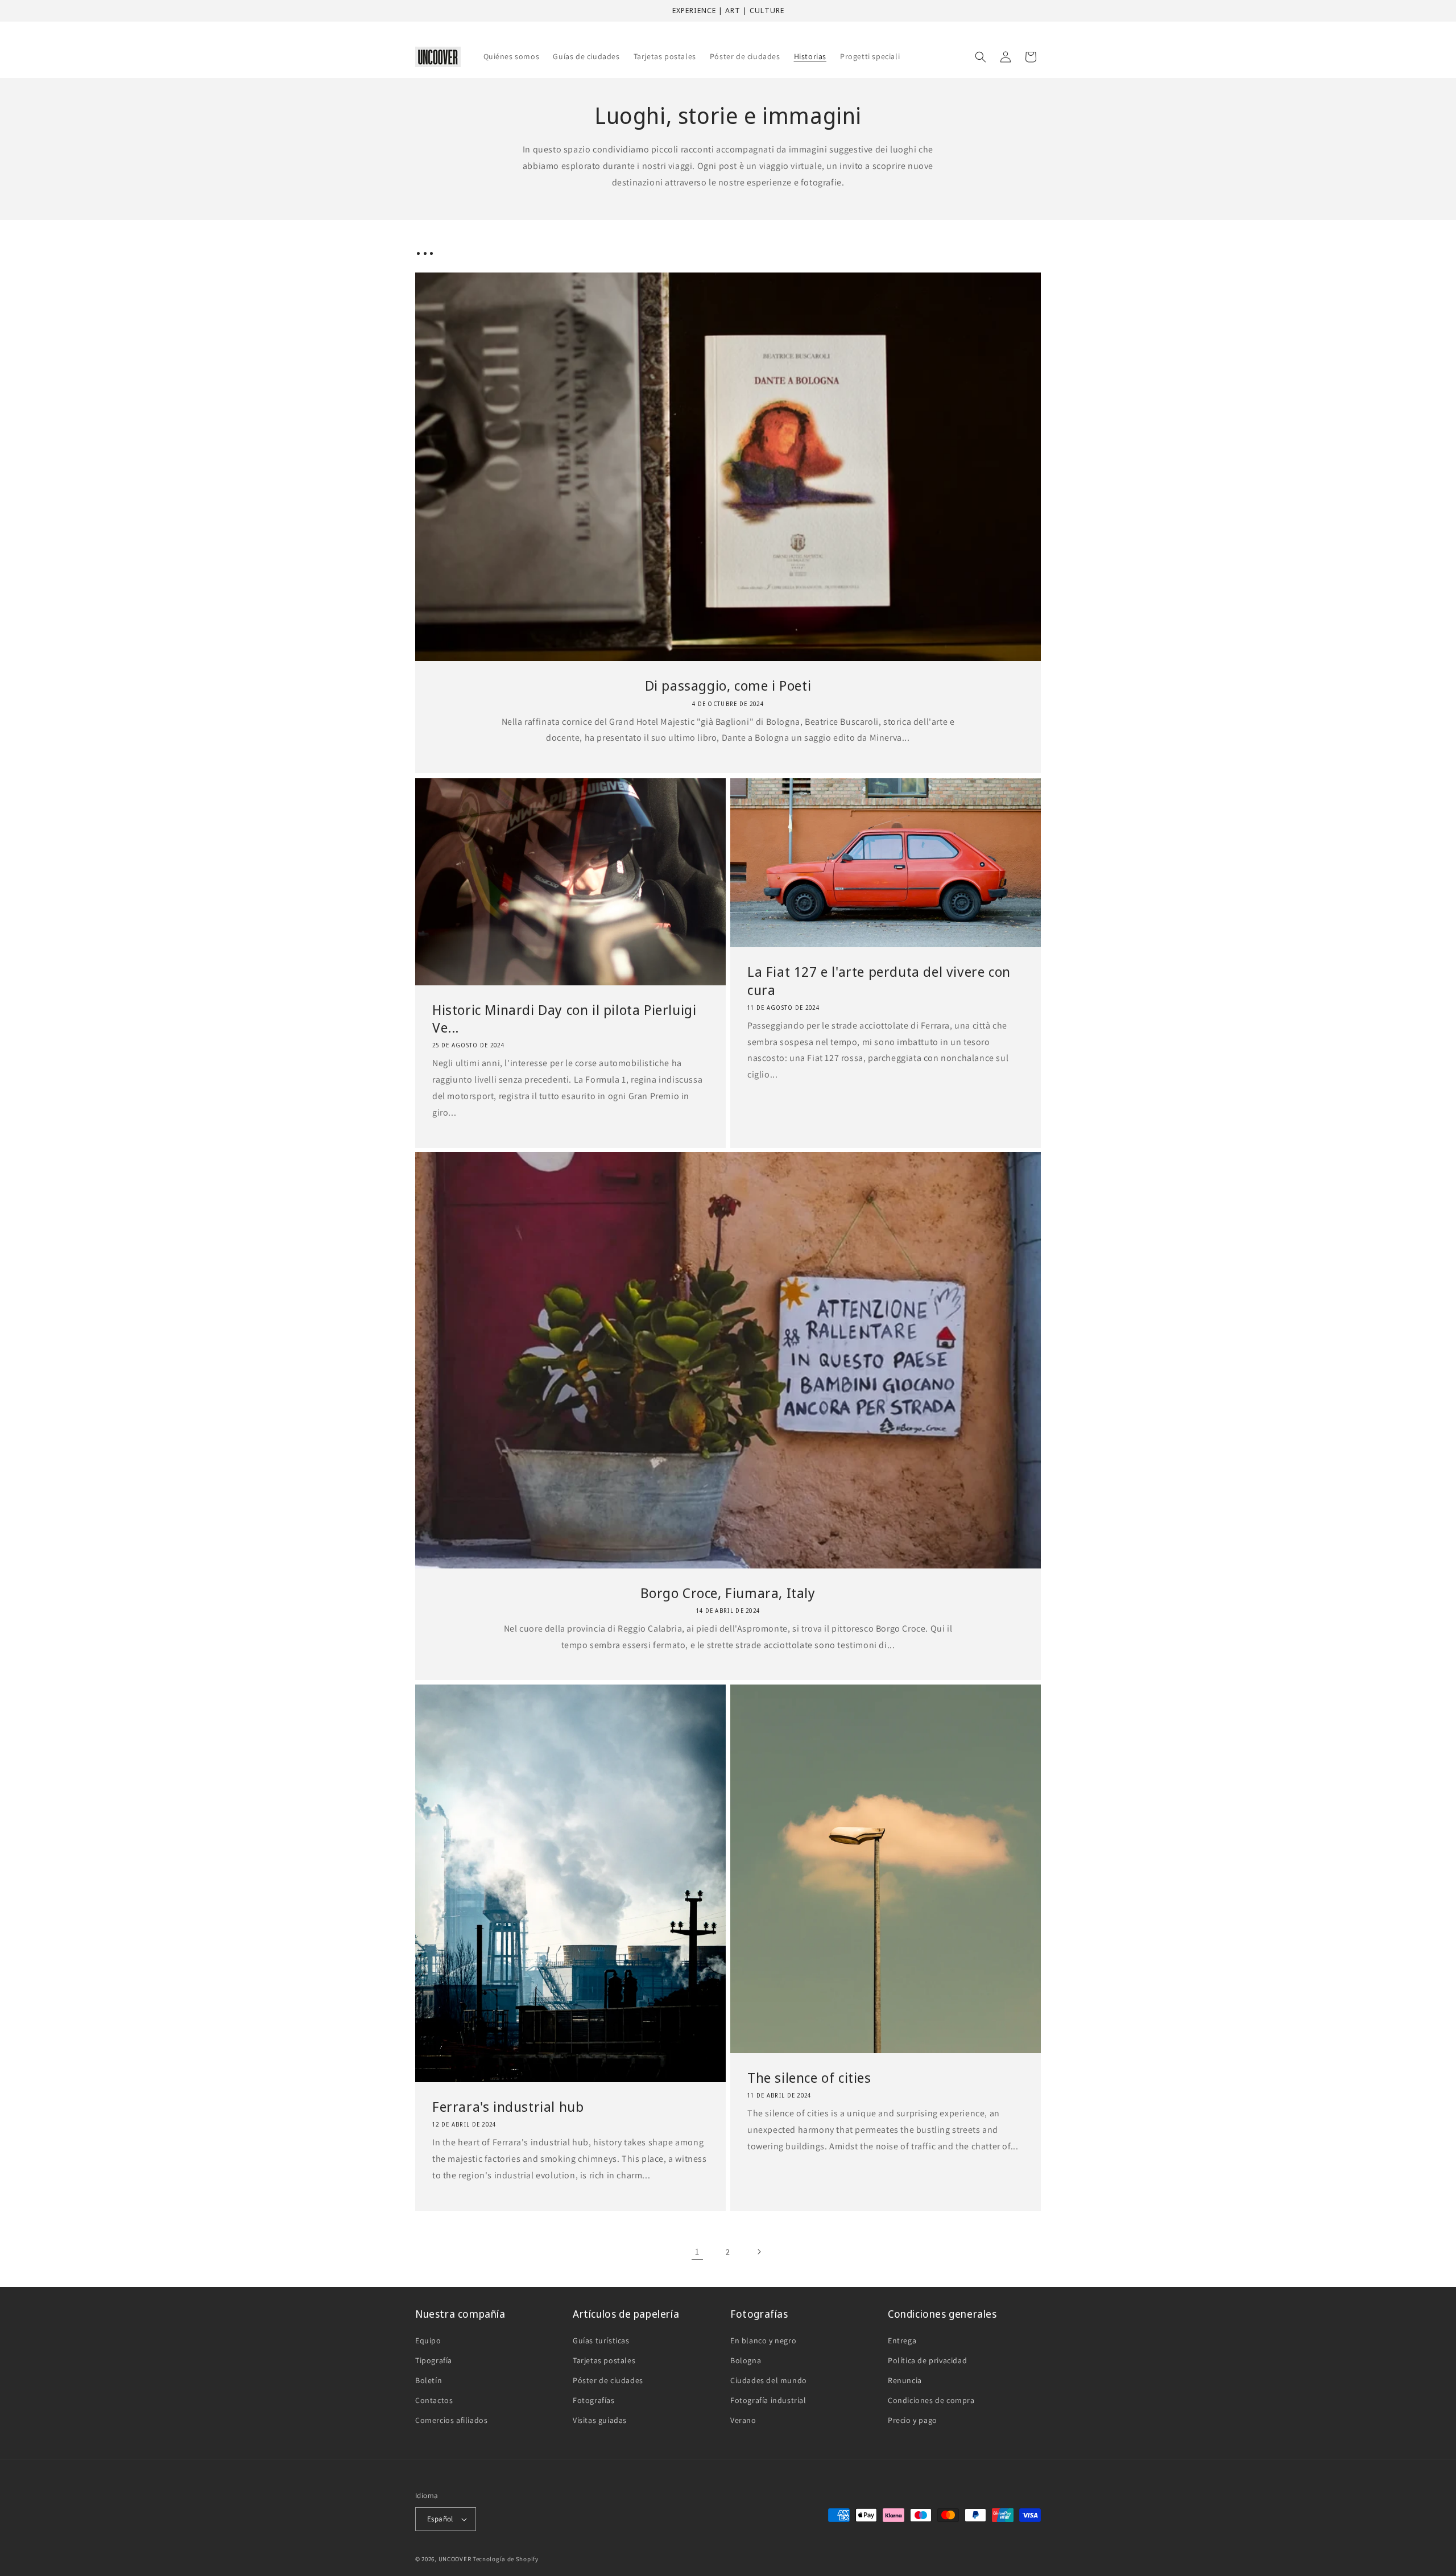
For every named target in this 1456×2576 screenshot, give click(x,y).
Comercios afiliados (451, 2420)
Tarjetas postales (604, 2360)
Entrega (902, 2340)
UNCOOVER (455, 2559)
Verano (743, 2420)
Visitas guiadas (600, 2420)
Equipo (428, 2340)
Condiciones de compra (931, 2400)
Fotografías (594, 2400)
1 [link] (697, 2251)
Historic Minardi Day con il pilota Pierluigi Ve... (564, 1018)
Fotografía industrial (768, 2400)
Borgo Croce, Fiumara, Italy (728, 1593)
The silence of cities (809, 2078)
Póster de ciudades (608, 2380)
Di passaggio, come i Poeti (728, 686)
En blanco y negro (763, 2340)
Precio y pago (913, 2420)
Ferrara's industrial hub (508, 2107)
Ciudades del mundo (769, 2380)
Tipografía (434, 2360)
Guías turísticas (601, 2340)
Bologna (746, 2360)
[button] (981, 57)
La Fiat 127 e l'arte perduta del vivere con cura (879, 980)
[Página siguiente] (759, 2252)
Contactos (434, 2400)
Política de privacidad (927, 2360)
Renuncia (905, 2380)
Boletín (429, 2380)
